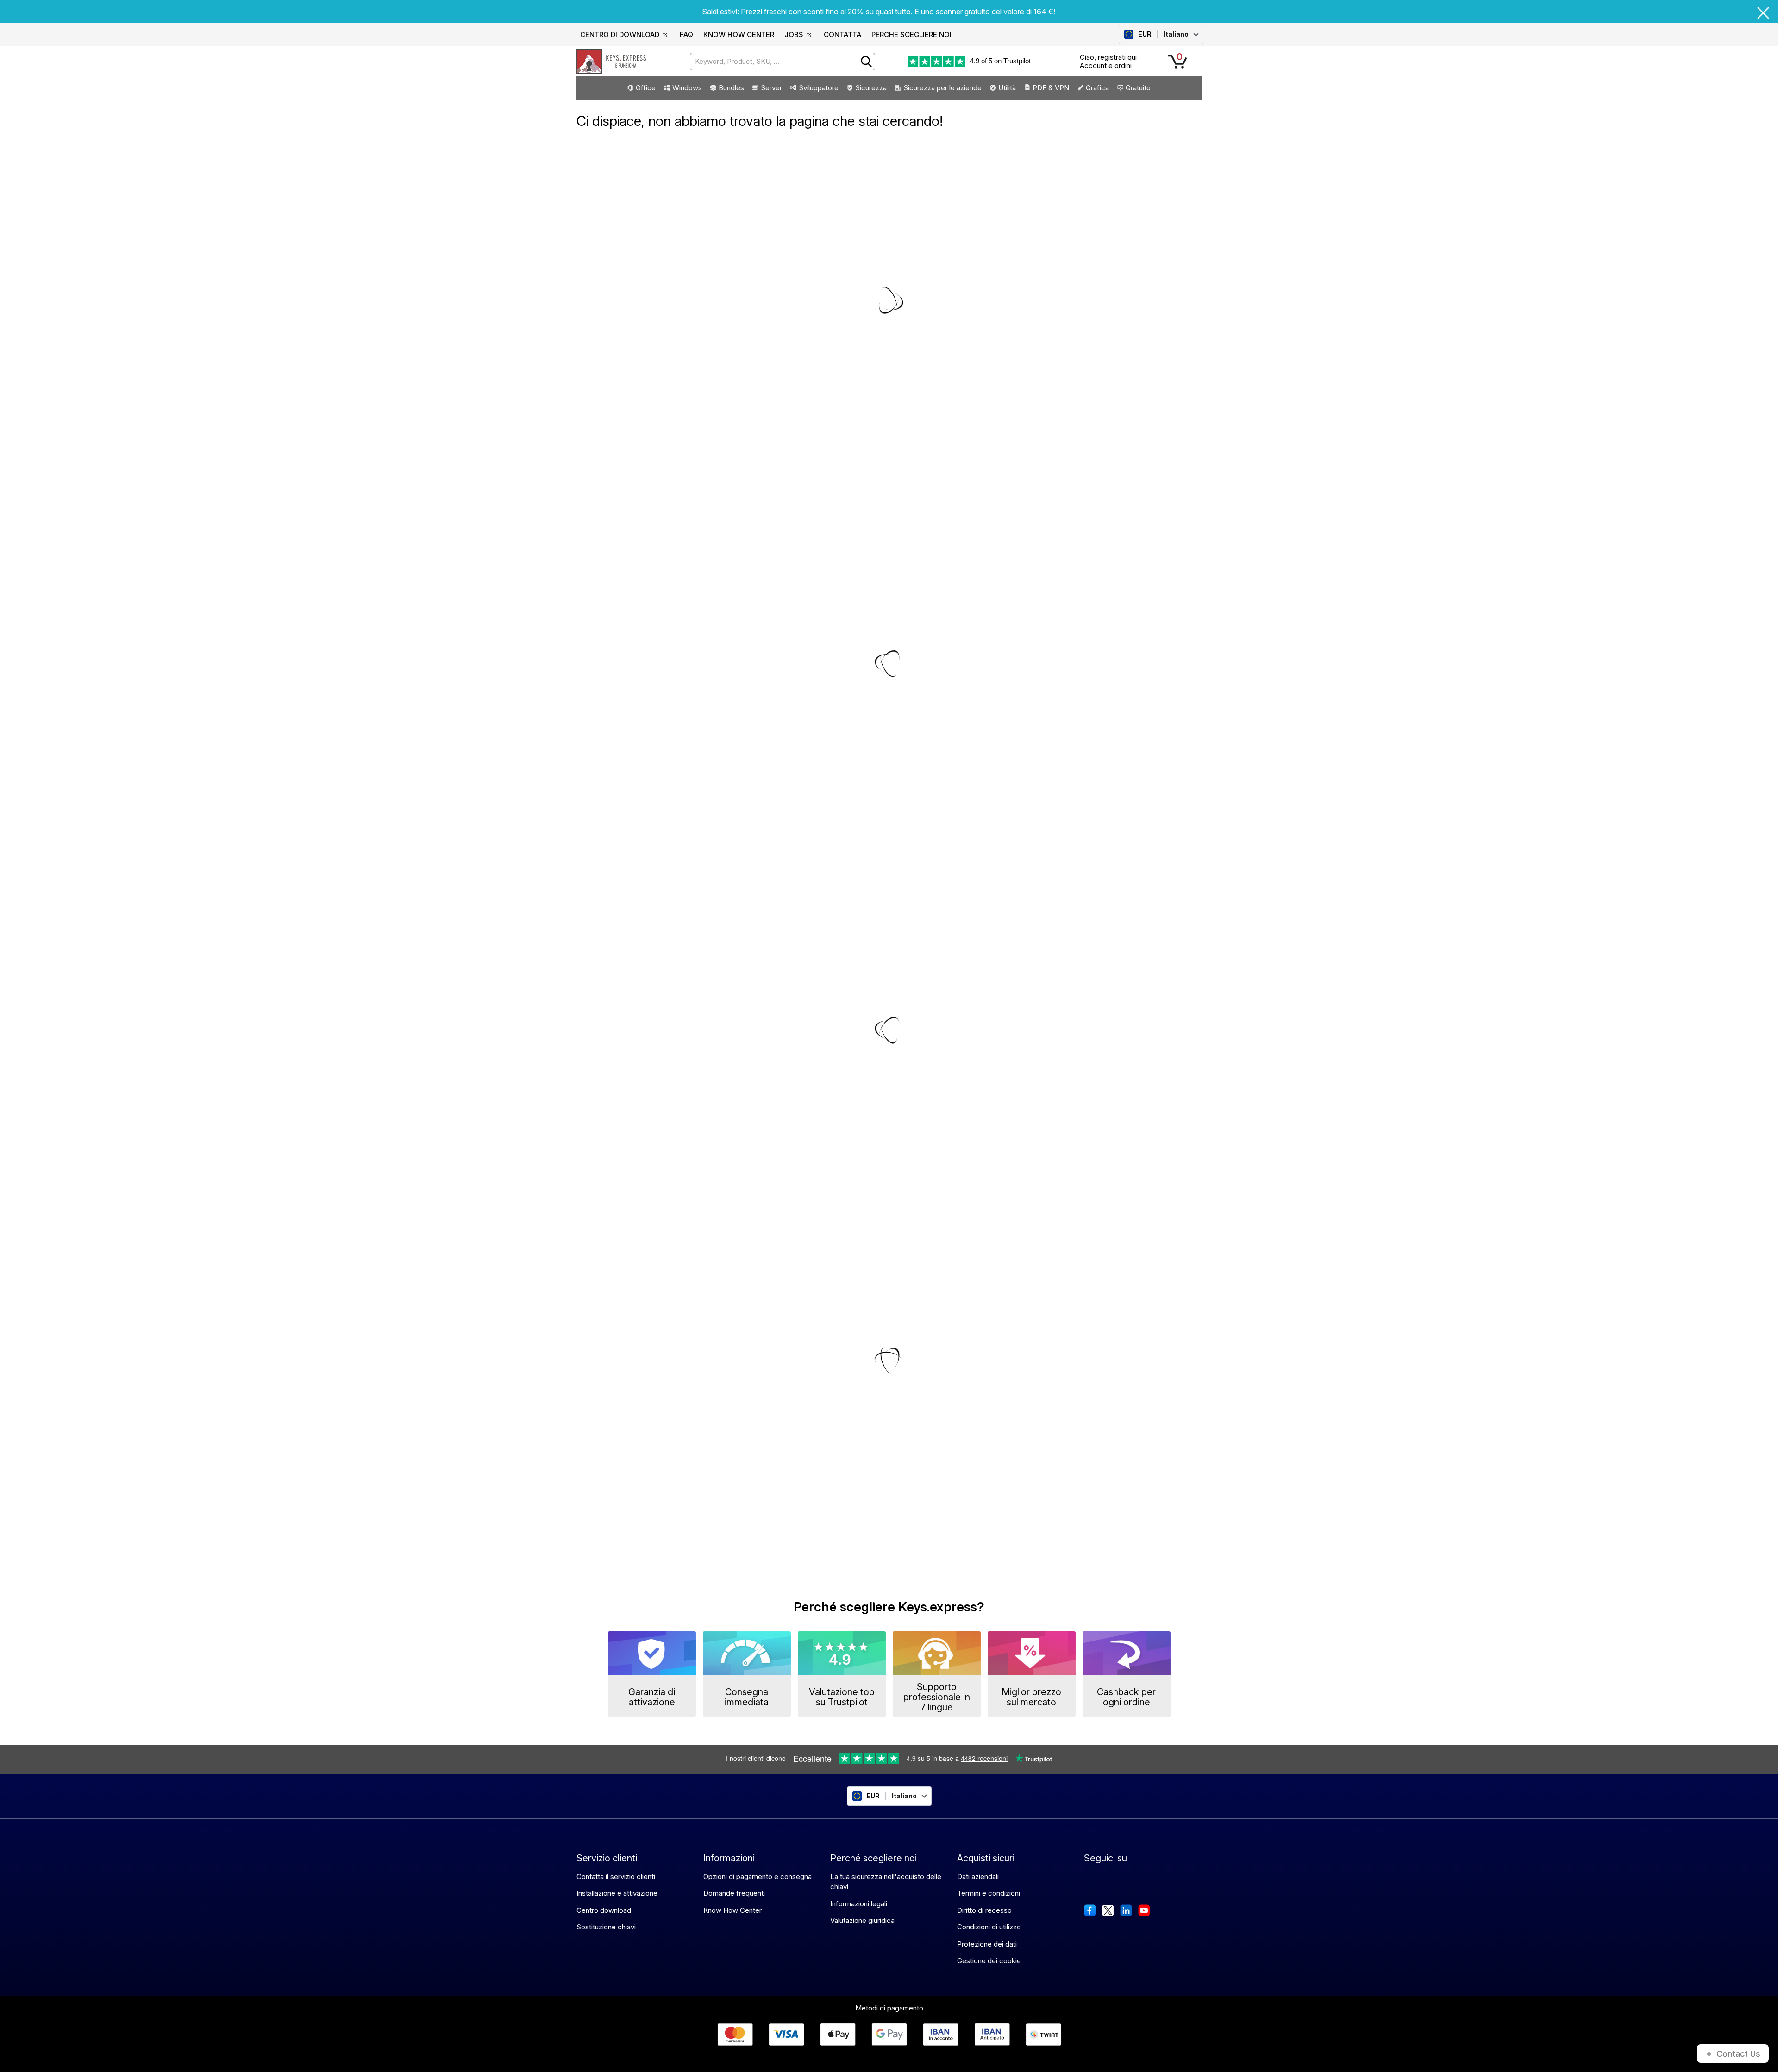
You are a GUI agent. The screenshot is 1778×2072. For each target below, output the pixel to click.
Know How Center (732, 1910)
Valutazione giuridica (862, 1920)
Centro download (604, 1910)
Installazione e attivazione (617, 1893)
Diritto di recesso (984, 1910)
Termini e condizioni (989, 1893)
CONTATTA (842, 34)
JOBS (794, 34)
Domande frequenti (734, 1893)
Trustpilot (1017, 61)
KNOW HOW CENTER (739, 34)
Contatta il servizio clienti (616, 1876)
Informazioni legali (859, 1904)
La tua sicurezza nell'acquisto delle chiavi (886, 1882)
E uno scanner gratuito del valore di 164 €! (985, 12)
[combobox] (783, 62)
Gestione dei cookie (989, 1961)
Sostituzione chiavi (606, 1927)
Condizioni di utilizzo (989, 1927)
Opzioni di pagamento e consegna (758, 1876)
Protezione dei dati (987, 1944)
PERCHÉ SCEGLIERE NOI (911, 34)
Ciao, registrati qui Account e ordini (1108, 61)
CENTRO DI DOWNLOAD (620, 34)
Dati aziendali (978, 1876)
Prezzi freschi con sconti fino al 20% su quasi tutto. (827, 12)
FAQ (686, 34)
